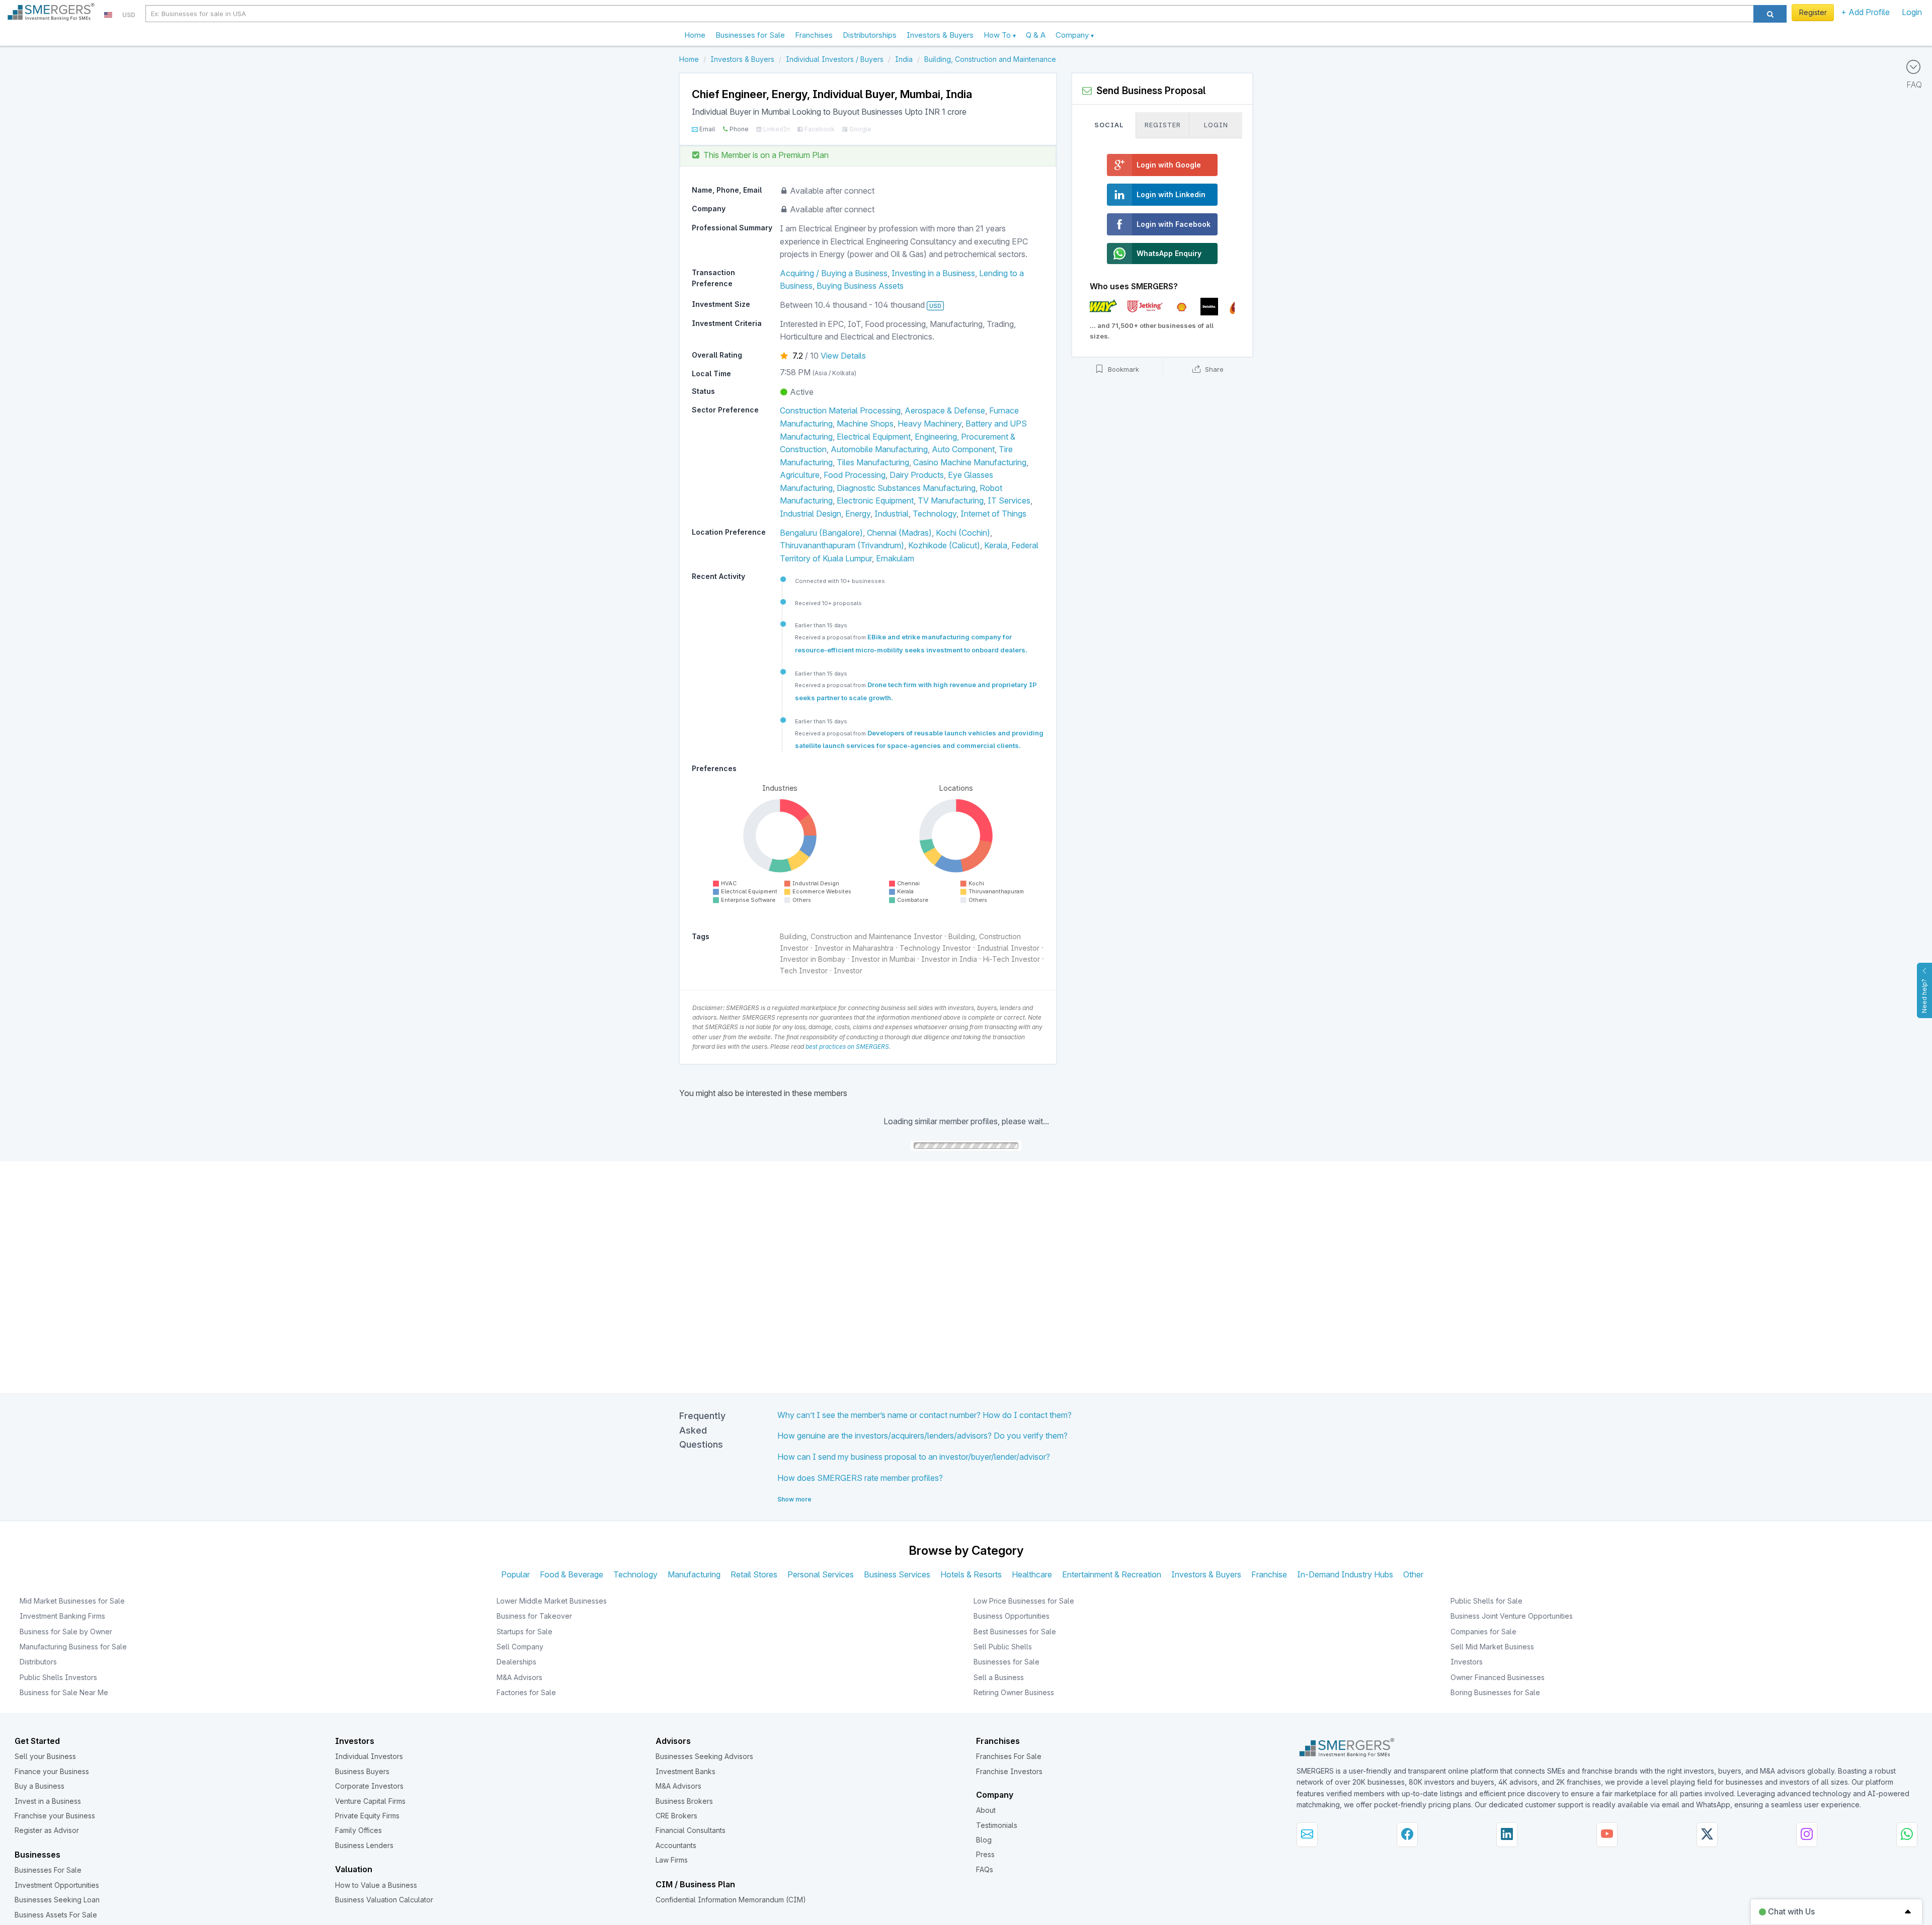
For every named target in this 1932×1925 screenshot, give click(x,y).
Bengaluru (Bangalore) (821, 533)
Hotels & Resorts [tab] (971, 1574)
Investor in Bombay (813, 959)
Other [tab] (1413, 1574)
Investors (1467, 1662)
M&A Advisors (519, 1677)
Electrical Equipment (874, 437)
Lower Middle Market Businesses (552, 1601)
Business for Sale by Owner (66, 1631)
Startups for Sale (525, 1631)
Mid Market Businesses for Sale (72, 1601)
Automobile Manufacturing (879, 449)
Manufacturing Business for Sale (73, 1647)
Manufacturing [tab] (694, 1574)
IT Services (1009, 500)
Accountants (676, 1845)
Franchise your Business (55, 1816)
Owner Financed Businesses (1498, 1677)
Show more (794, 1499)
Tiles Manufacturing (873, 462)
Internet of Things (993, 514)
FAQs (985, 1869)
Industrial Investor (1008, 948)
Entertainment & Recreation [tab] (1112, 1574)
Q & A (1036, 35)
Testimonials (997, 1825)
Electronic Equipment (875, 500)
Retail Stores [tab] (754, 1574)
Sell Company (520, 1647)
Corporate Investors (369, 1786)
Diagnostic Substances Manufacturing (906, 488)
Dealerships (516, 1662)
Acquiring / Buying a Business (834, 273)
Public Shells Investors (58, 1677)
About (986, 1810)
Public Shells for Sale (1486, 1601)
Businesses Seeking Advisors (704, 1756)
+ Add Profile (1865, 12)
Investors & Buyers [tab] (1206, 1574)
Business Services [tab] (897, 1574)
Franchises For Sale (1009, 1756)
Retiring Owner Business (1014, 1692)
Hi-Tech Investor (1012, 959)
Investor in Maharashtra (854, 948)
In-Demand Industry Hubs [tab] (1345, 1574)
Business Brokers (684, 1801)
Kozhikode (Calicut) (944, 545)
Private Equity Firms (367, 1816)
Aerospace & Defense (945, 410)
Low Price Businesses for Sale (1024, 1601)
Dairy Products (917, 475)
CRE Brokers (676, 1816)
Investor (848, 971)
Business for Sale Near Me (64, 1692)
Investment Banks (686, 1771)
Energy (858, 514)
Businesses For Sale (48, 1870)
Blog (984, 1840)
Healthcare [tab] (1032, 1574)
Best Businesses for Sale (1015, 1631)
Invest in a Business (48, 1801)
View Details (843, 356)
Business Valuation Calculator (384, 1900)
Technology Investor (935, 948)
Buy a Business (39, 1786)
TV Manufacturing (951, 500)
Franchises (814, 35)
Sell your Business (45, 1756)
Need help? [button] (1924, 996)
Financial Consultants (691, 1830)
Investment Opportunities (57, 1885)
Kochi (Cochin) (963, 533)
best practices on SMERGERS (847, 1047)
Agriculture (800, 475)
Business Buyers (362, 1771)
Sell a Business (999, 1677)
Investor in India (949, 959)
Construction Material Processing (840, 410)
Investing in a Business (933, 273)
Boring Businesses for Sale (1495, 1692)
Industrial (892, 514)
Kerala (996, 545)
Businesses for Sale (750, 35)
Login (1912, 12)
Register (1813, 12)
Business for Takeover (534, 1616)
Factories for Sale (526, 1692)
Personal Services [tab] (821, 1574)
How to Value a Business (376, 1885)
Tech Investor (804, 971)
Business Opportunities (1012, 1616)
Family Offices (358, 1830)
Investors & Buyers (940, 35)
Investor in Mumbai (883, 959)
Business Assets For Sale (56, 1915)
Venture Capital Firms (370, 1801)
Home (695, 35)
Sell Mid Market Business (1492, 1647)
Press (985, 1854)
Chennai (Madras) (899, 533)
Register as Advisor (47, 1830)
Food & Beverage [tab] (572, 1574)
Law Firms (672, 1860)
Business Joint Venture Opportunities (1512, 1616)
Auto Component (963, 449)
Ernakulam (895, 558)
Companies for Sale (1483, 1631)
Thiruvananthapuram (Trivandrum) (842, 545)
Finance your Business (52, 1771)
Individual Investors (369, 1756)
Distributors (38, 1662)
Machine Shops (865, 424)
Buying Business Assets (860, 286)
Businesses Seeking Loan (57, 1900)
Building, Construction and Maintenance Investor (861, 936)
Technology (935, 514)
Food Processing (855, 475)
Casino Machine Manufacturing (970, 462)
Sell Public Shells (1003, 1647)
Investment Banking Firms (62, 1616)
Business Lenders (364, 1845)
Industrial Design (811, 514)
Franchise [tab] (1269, 1574)
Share (1213, 369)
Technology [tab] (635, 1574)
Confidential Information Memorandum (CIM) (731, 1900)
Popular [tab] (515, 1574)
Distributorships (870, 35)
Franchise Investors (1009, 1771)
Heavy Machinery (930, 424)
